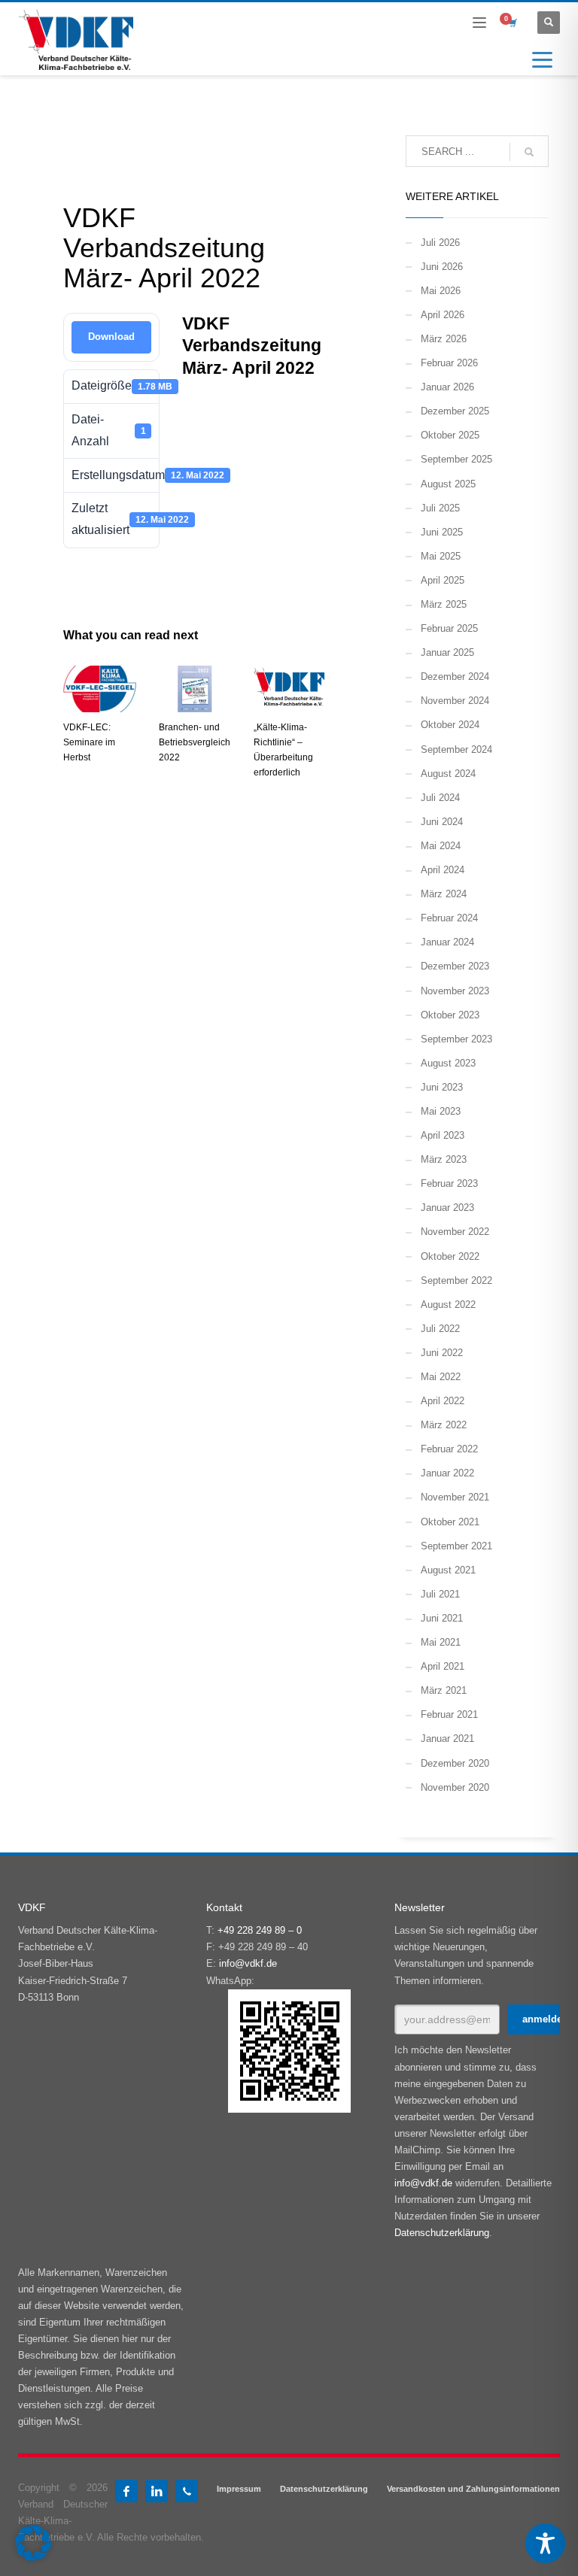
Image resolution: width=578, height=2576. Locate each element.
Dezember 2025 (455, 411)
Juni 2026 (442, 267)
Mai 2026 (441, 291)
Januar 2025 (447, 652)
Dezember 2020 (455, 1763)
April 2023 (443, 1135)
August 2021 (448, 1570)
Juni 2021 (442, 1618)
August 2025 (448, 484)
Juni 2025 (442, 532)
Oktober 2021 (450, 1522)
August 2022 (448, 1305)
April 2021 (443, 1666)
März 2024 (444, 894)
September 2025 (456, 459)
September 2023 (456, 1039)
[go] (529, 152)
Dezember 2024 (455, 677)
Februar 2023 (449, 1183)
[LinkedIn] (157, 2491)
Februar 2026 (449, 363)
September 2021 (456, 1546)
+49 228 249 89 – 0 (260, 1930)
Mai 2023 (441, 1111)
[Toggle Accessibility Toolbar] (545, 2543)
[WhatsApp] (187, 2491)
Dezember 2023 (455, 966)
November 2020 (455, 1787)
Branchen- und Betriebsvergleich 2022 (195, 742)
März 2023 (444, 1159)
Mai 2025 (441, 556)
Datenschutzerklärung (442, 2233)
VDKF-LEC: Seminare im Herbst (89, 742)
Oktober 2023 (450, 1015)
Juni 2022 (442, 1353)
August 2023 (448, 1063)
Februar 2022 (449, 1449)
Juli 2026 (440, 243)
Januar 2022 (447, 1473)
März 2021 (444, 1690)
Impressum (239, 2489)
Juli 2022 (440, 1329)
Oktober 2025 (450, 435)
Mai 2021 (441, 1642)
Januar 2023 (447, 1208)
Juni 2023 (442, 1087)
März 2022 (444, 1425)
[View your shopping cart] (512, 23)
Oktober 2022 (450, 1256)
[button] (33, 2543)
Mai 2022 (441, 1377)
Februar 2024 (449, 918)
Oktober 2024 (450, 725)
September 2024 (456, 749)
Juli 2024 (440, 798)
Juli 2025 (440, 508)
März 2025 (444, 604)
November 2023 (455, 991)
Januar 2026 (447, 387)
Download (111, 337)
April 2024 (443, 870)
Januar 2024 (447, 942)
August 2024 (448, 774)
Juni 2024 (442, 822)
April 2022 (443, 1401)
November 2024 (455, 701)
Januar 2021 (447, 1739)
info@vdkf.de (248, 1963)
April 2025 (443, 580)
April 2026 (443, 315)
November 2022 (455, 1232)
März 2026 (444, 339)
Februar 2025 (449, 628)
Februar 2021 (449, 1714)
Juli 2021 (440, 1594)
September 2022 (456, 1280)
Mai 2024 (441, 846)
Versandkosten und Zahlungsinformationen (473, 2489)
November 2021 (455, 1497)
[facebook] (126, 2491)
